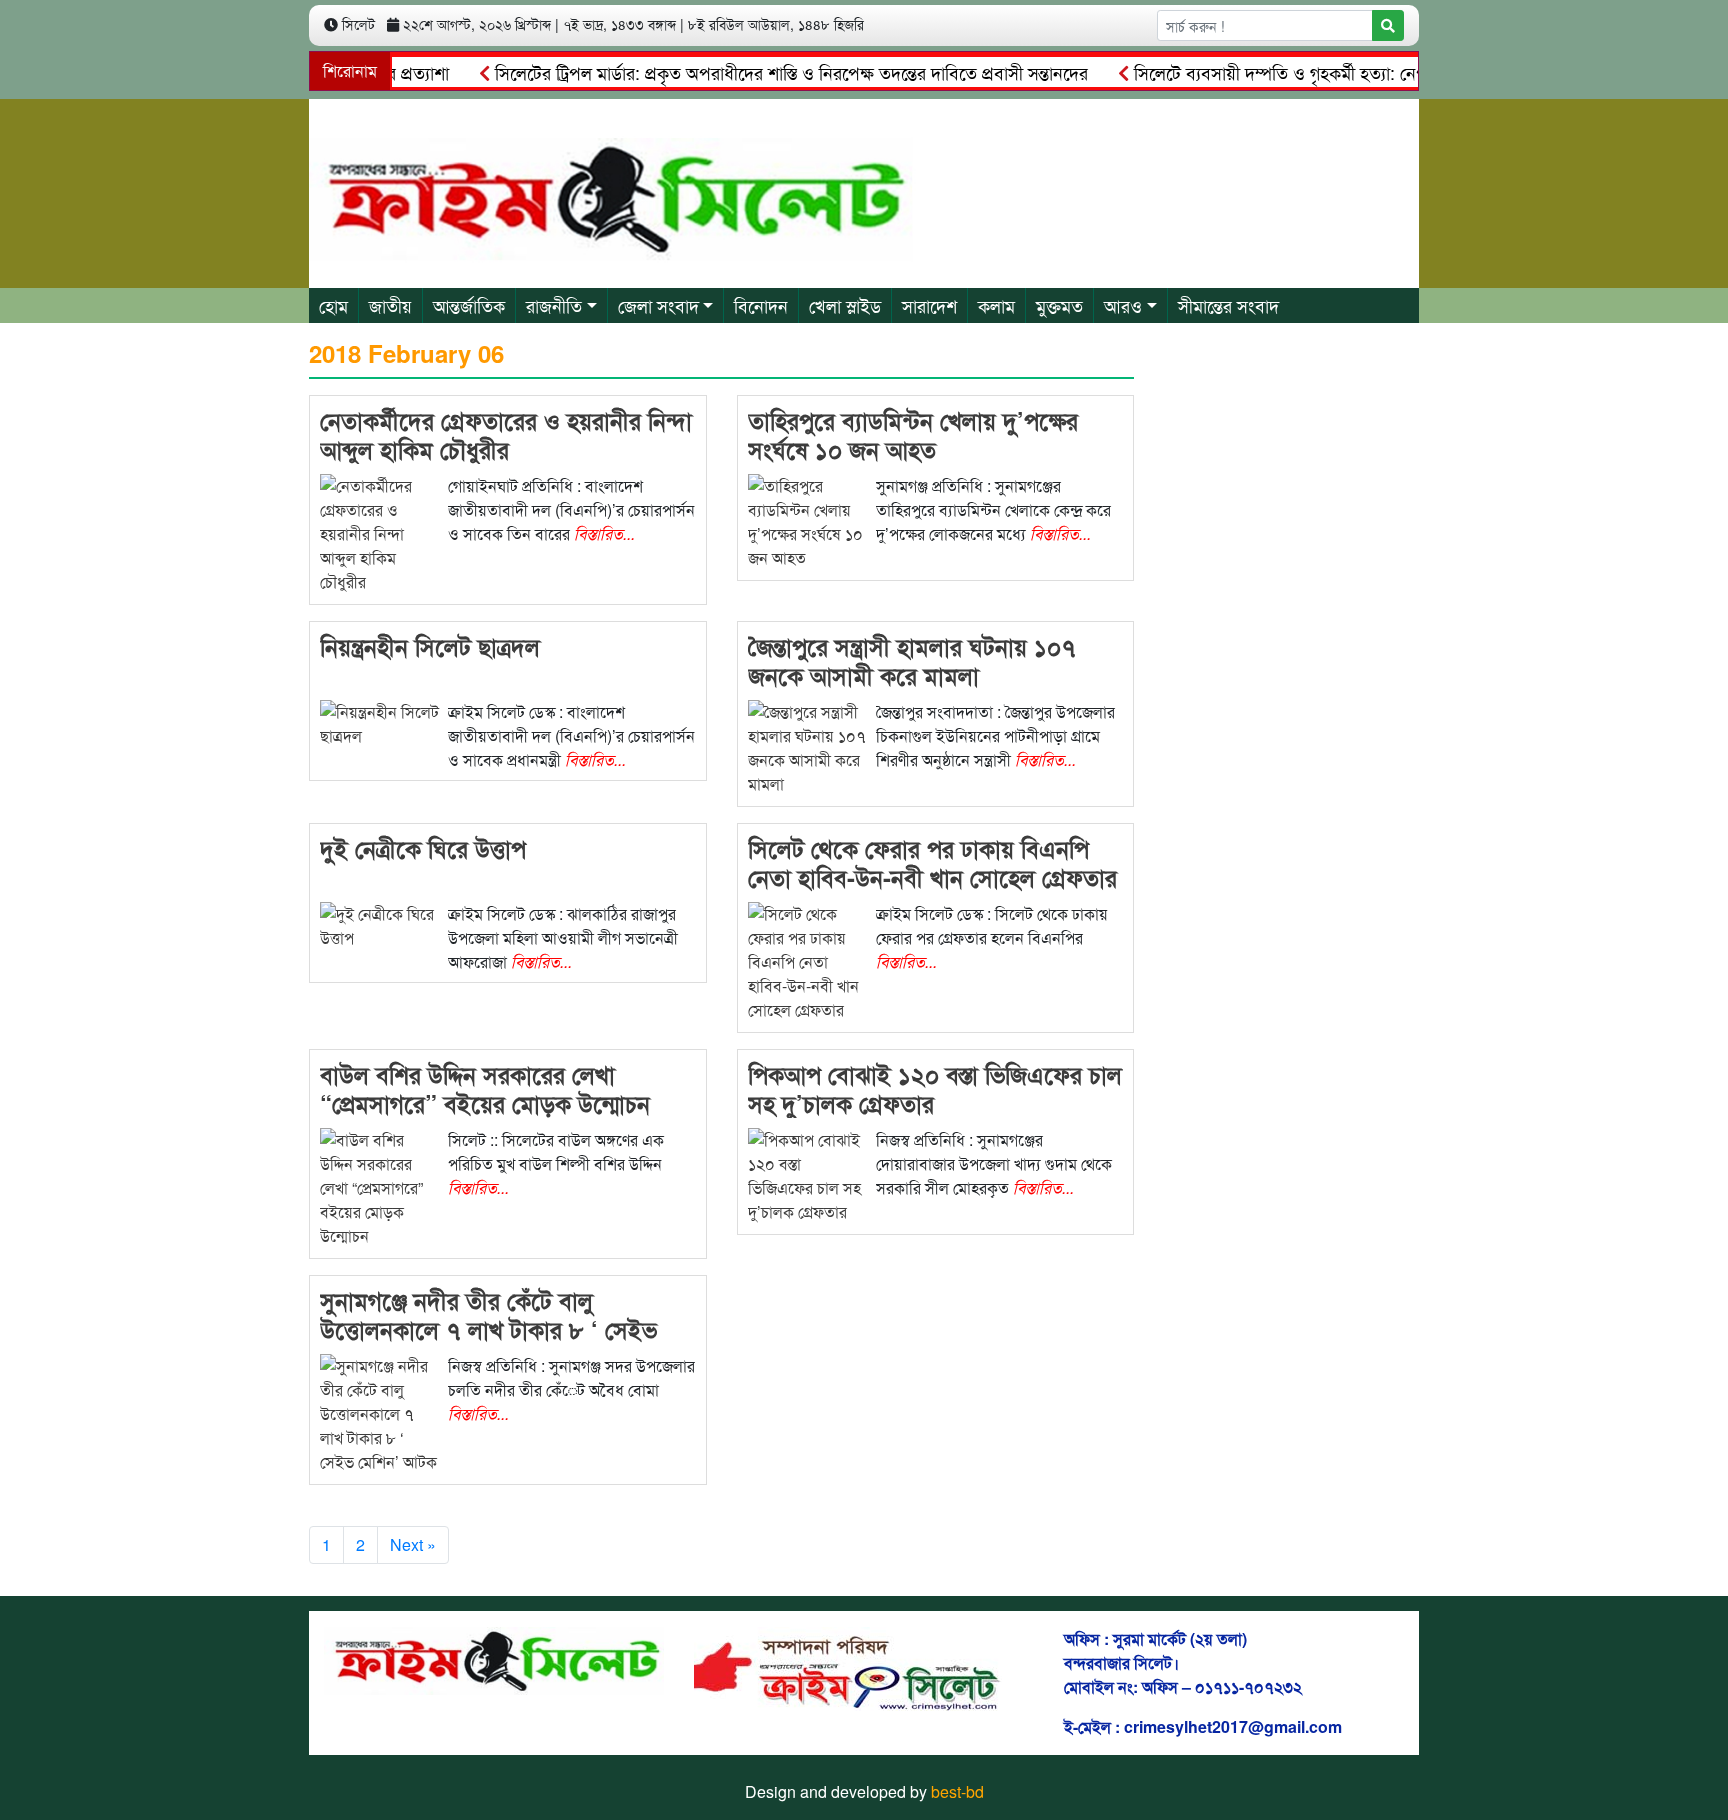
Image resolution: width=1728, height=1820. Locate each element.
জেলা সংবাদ (658, 305)
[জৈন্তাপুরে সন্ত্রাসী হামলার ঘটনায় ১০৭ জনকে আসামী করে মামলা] (808, 746)
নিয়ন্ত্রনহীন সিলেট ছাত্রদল (430, 646)
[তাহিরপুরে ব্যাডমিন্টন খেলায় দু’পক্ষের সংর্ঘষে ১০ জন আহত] (808, 520)
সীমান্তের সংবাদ (1228, 305)
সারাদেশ (929, 305)
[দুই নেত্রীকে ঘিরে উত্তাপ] (380, 924)
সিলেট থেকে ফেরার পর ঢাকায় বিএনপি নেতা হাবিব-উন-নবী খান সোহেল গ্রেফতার (932, 862)
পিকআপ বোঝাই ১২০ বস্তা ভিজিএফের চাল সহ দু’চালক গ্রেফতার (935, 1088)
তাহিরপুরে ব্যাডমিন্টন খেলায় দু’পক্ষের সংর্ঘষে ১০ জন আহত (913, 434)
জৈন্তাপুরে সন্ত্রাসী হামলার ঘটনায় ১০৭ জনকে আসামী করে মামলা (912, 660)
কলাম (996, 305)
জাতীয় (390, 305)
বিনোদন (761, 305)
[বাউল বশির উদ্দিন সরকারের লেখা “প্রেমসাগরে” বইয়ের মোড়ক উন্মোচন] (380, 1186)
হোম (333, 305)
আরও (1123, 305)
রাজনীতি (554, 305)
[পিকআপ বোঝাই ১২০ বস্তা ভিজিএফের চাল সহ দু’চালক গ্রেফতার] (808, 1174)
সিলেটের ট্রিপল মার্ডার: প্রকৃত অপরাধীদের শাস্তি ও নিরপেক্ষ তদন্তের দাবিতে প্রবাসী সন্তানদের (757, 72)
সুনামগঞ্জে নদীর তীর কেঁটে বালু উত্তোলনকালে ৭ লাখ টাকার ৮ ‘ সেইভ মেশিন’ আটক (488, 1329)
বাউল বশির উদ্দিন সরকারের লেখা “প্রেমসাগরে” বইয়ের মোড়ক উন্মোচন (485, 1088)
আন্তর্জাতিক (469, 305)
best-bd (957, 1791)
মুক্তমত (1059, 305)
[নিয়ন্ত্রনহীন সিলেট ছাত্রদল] (380, 722)
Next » (413, 1544)
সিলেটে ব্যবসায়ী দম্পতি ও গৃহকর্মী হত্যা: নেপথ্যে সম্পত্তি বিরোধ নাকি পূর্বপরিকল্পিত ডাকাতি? (1402, 72)
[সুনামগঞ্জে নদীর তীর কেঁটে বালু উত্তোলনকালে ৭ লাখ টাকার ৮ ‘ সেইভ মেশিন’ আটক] (380, 1412)
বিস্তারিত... (604, 533)
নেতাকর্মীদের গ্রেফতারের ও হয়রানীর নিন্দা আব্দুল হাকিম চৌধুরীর (506, 434)
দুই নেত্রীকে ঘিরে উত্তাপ (423, 848)
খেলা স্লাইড (845, 305)
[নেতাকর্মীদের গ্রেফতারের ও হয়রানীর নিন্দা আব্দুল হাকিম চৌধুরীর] (380, 532)
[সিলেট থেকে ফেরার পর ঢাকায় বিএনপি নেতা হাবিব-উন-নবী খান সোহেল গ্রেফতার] (808, 960)
